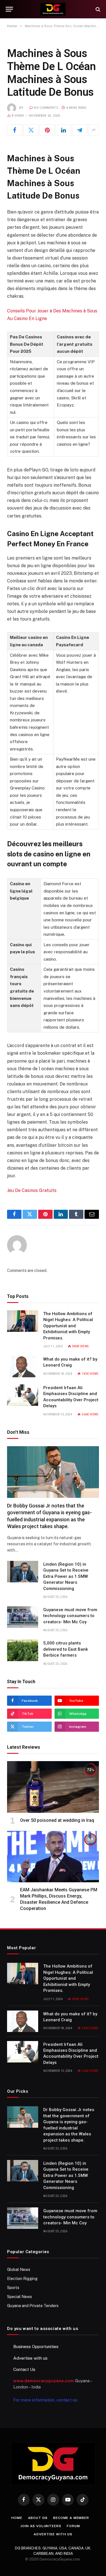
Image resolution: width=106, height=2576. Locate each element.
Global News (19, 2270)
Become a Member (71, 2518)
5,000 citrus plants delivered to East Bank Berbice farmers (66, 1649)
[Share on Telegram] (80, 130)
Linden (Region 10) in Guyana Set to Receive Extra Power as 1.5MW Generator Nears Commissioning (66, 1576)
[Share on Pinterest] (47, 130)
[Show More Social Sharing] (94, 130)
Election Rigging (22, 2279)
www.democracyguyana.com (44, 2381)
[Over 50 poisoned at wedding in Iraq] (53, 1787)
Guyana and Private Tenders (33, 2306)
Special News (20, 2297)
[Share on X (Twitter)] (31, 130)
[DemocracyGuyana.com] (53, 9)
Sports (13, 2288)
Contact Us (24, 2369)
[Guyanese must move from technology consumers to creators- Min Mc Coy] (23, 1617)
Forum (73, 2526)
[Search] (97, 9)
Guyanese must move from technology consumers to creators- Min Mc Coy (70, 1616)
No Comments (46, 108)
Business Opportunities (36, 2347)
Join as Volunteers (41, 2526)
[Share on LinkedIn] (63, 130)
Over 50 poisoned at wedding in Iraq (57, 1820)
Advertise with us (30, 2358)
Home (17, 2518)
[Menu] (9, 9)
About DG (38, 2518)
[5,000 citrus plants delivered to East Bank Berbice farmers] (23, 1650)
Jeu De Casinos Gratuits (32, 1190)
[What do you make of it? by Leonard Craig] (23, 1367)
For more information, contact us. (46, 2400)
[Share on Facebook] (15, 130)
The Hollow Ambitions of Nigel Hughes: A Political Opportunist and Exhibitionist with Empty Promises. (68, 1326)
